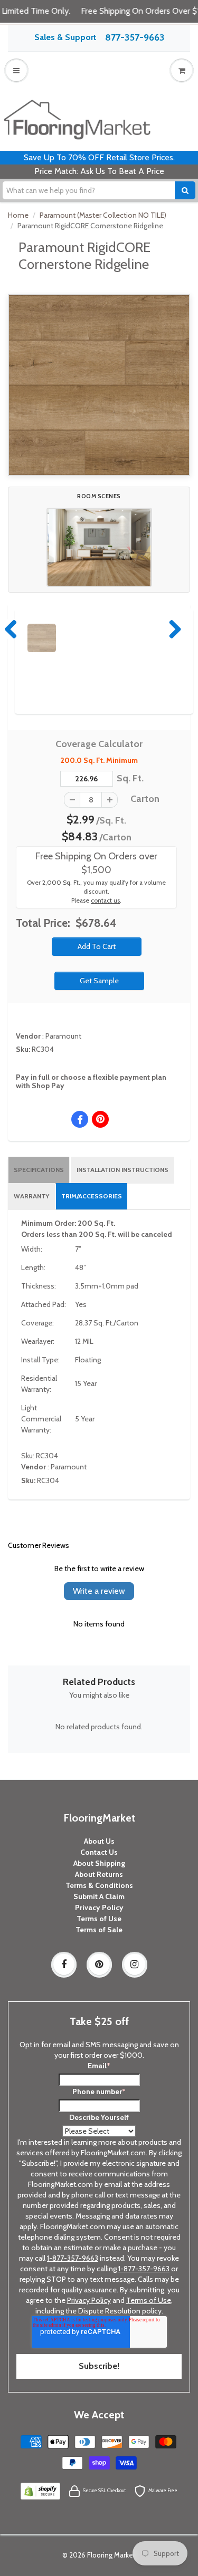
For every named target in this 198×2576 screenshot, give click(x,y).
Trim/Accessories (92, 1196)
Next (173, 629)
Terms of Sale (99, 1930)
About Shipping (99, 1863)
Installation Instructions (122, 1170)
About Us (99, 1841)
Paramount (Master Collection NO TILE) (103, 215)
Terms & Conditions (99, 1885)
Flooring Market (111, 2555)
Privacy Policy (99, 1907)
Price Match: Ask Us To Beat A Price (99, 171)
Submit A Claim (99, 1896)
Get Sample (99, 981)
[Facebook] (64, 1964)
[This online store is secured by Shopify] (40, 2490)
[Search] (185, 190)
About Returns (99, 1874)
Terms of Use (99, 1919)
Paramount (63, 1036)
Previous (12, 629)
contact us (105, 900)
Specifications (39, 1170)
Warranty (31, 1196)
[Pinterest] (99, 1964)
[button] (99, 547)
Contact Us (99, 1852)
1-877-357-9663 (73, 2258)
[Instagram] (135, 1964)
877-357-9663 (135, 37)
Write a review (99, 1591)
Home (18, 215)
